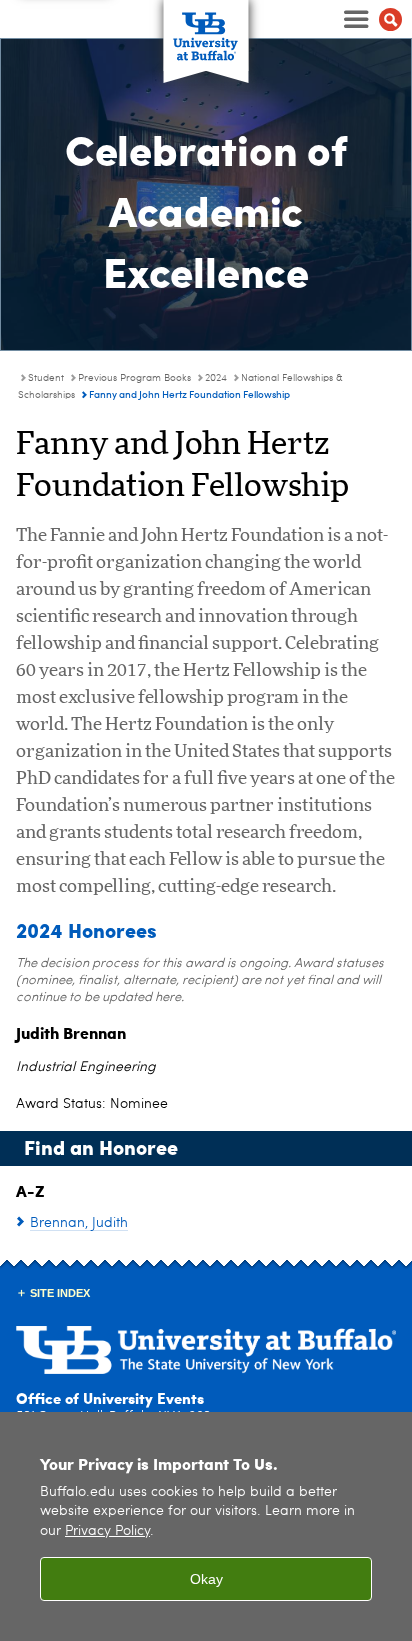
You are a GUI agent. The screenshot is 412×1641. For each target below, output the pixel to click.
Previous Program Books (134, 378)
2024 (216, 378)
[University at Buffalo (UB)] (206, 30)
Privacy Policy (107, 1531)
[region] (206, 1526)
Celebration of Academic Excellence (206, 209)
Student (46, 378)
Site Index (60, 1293)
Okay (206, 1579)
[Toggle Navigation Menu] (370, 19)
